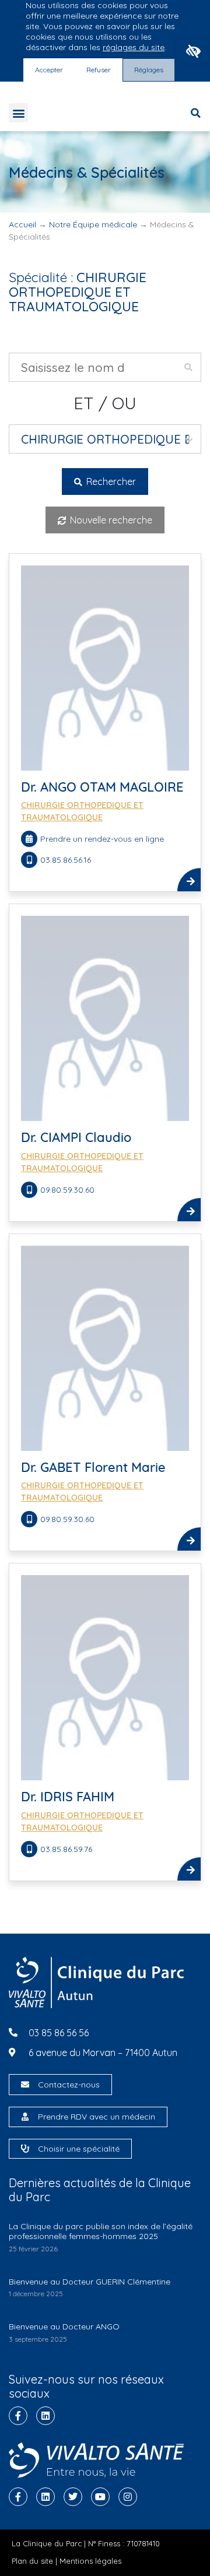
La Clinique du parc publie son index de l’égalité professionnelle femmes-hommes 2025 (101, 2231)
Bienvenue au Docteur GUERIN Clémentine (90, 2282)
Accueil (22, 224)
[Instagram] (128, 2497)
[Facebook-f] (18, 2416)
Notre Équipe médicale (93, 224)
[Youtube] (100, 2497)
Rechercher (110, 482)
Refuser (99, 70)
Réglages (149, 70)
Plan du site (32, 2561)
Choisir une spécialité (79, 2149)
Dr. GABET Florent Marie (93, 1467)
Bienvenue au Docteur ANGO (64, 2327)
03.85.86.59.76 (66, 1849)
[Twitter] (73, 2497)
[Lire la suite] (189, 880)
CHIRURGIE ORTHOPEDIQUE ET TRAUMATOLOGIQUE (82, 811)
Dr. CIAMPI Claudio (76, 1137)
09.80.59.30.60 (67, 1190)
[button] (193, 51)
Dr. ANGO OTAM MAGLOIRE (102, 787)
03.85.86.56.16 (66, 860)
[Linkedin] (45, 2416)
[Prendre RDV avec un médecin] (25, 2117)
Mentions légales (90, 2561)
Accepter (49, 70)
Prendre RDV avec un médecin (97, 2117)
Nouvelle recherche (110, 520)
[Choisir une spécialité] (25, 2149)
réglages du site (134, 47)
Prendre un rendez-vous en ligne (102, 839)
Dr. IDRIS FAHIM (68, 1797)
